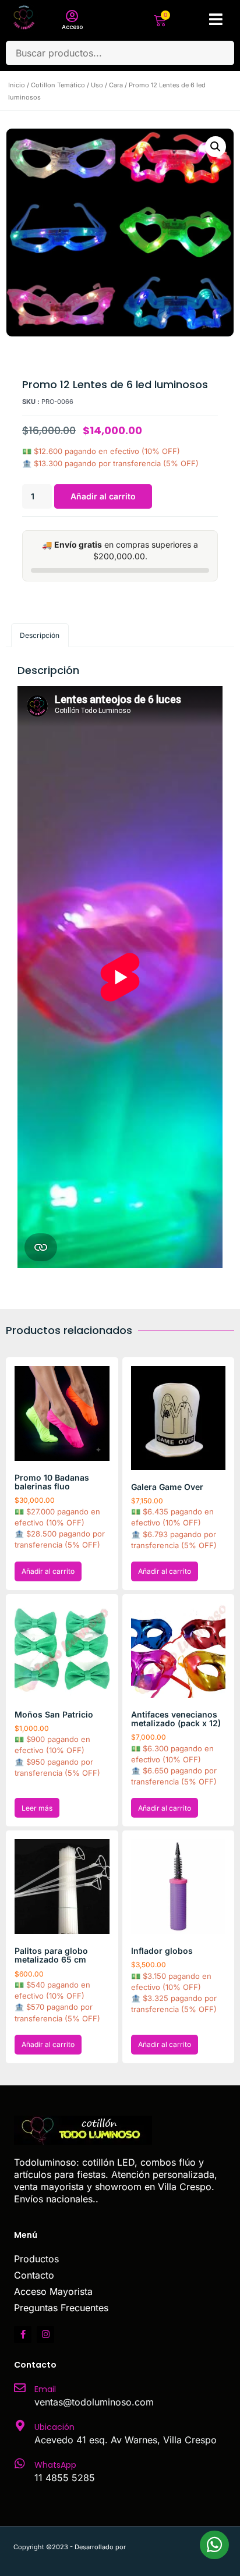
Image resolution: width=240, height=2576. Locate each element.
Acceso (72, 27)
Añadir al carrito (103, 496)
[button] (216, 147)
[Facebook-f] (23, 2334)
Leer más (37, 1808)
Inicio (17, 85)
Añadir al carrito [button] (48, 1571)
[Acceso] (72, 16)
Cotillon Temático (58, 85)
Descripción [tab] (40, 635)
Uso (97, 85)
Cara (116, 85)
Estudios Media (177, 2547)
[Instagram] (45, 2334)
